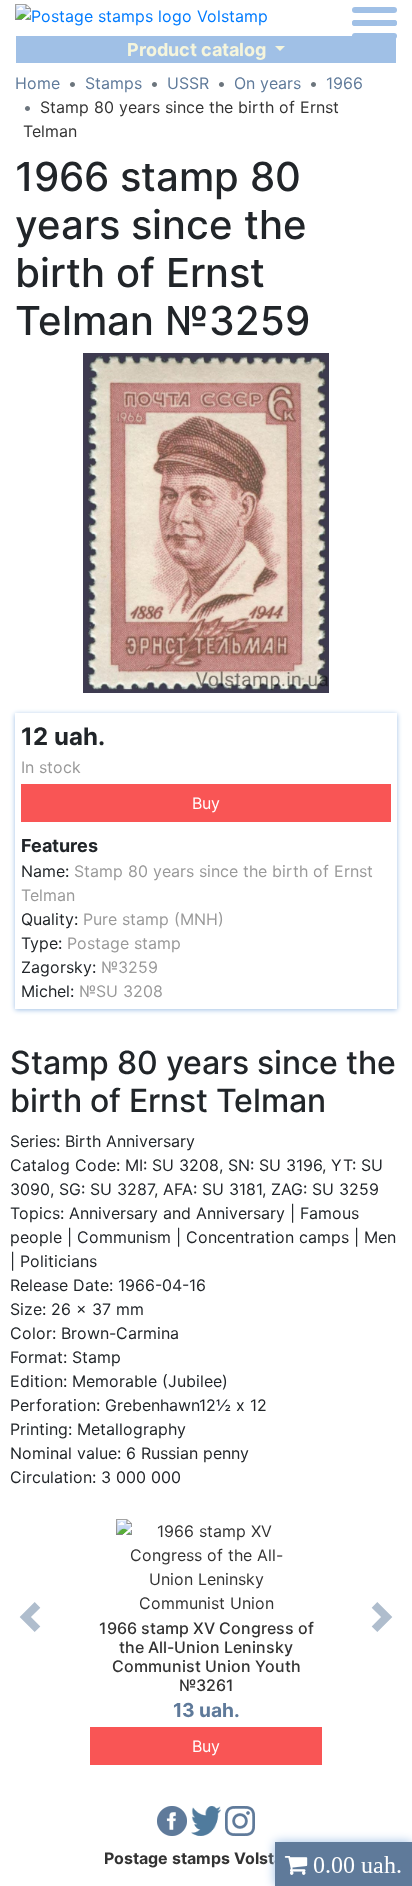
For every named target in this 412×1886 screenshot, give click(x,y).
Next (382, 1632)
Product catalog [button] (198, 49)
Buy (206, 803)
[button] (379, 371)
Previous (30, 1632)
